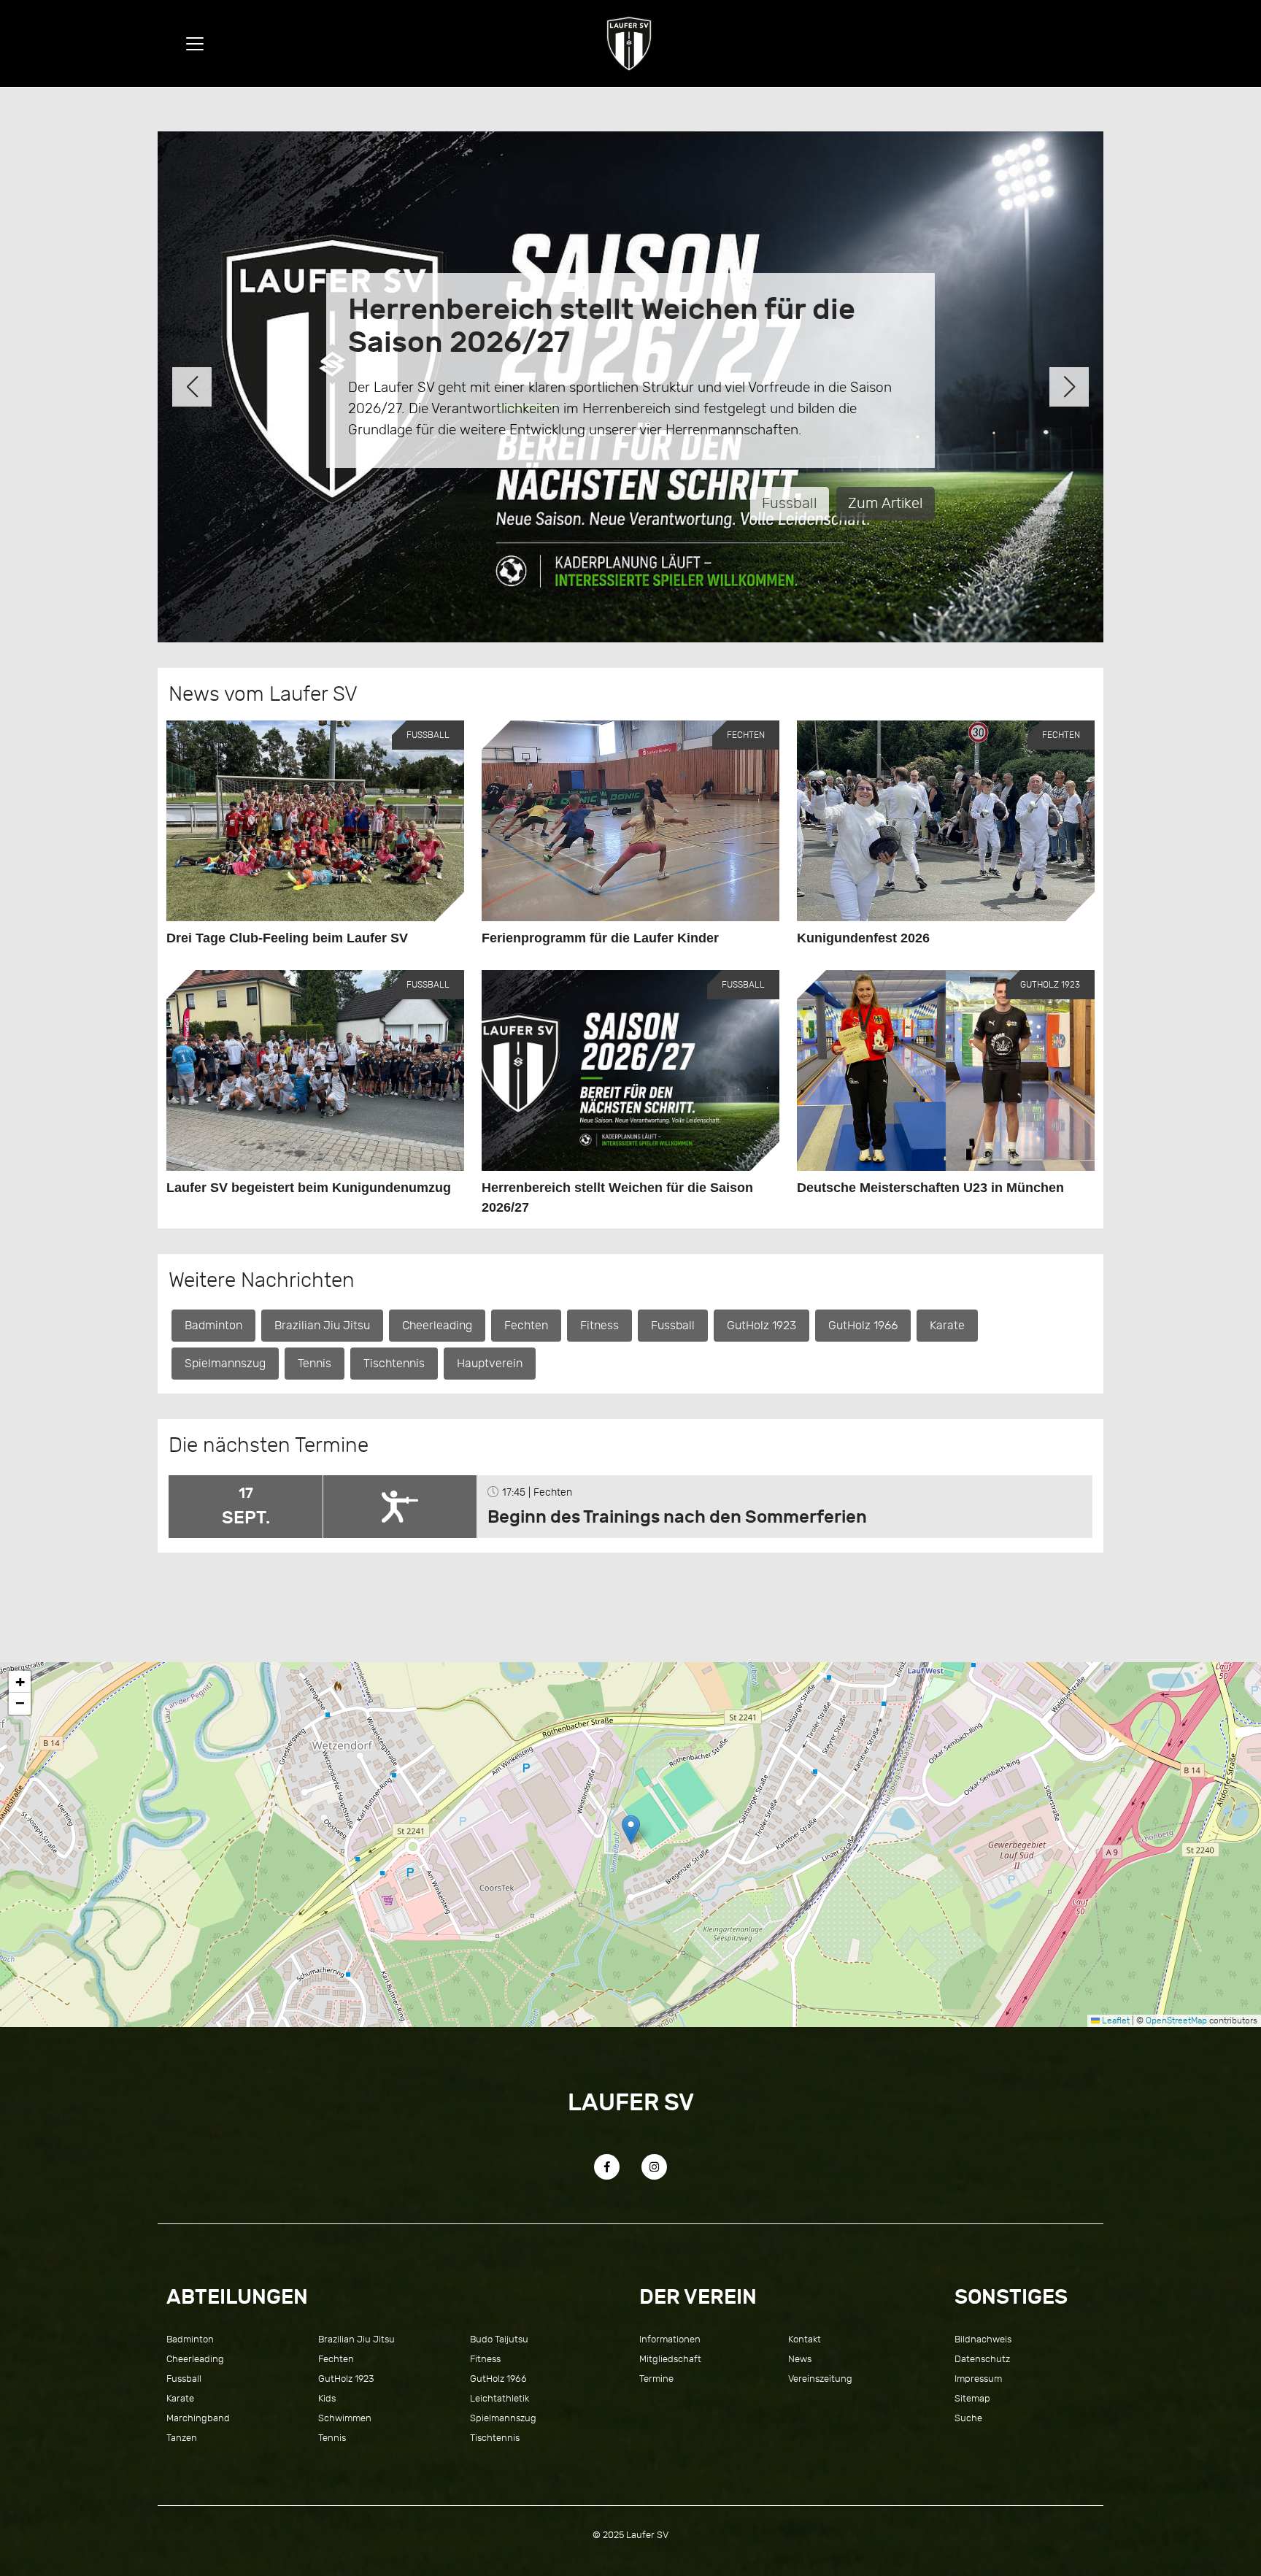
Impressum (978, 2379)
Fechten (526, 1326)
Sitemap (972, 2398)
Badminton (213, 1326)
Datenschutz (982, 2359)
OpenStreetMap (1176, 2021)
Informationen (670, 2339)
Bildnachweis (983, 2339)
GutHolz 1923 (761, 1326)
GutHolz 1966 (863, 1326)
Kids (327, 2398)
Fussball (673, 1326)
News (800, 2359)
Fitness (599, 1326)
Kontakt (805, 2339)
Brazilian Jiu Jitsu (322, 1326)
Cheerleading (437, 1326)
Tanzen (182, 2438)
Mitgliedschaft (670, 2359)
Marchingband (198, 2418)
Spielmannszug (225, 1364)
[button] (192, 387)
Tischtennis (394, 1364)
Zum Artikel (958, 498)
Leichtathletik (500, 2398)
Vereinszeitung (820, 2379)
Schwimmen (345, 2418)
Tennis (868, 498)
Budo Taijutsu (499, 2339)
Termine (656, 2379)
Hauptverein (490, 1364)
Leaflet (1115, 2021)
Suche (968, 2418)
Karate (947, 1326)
